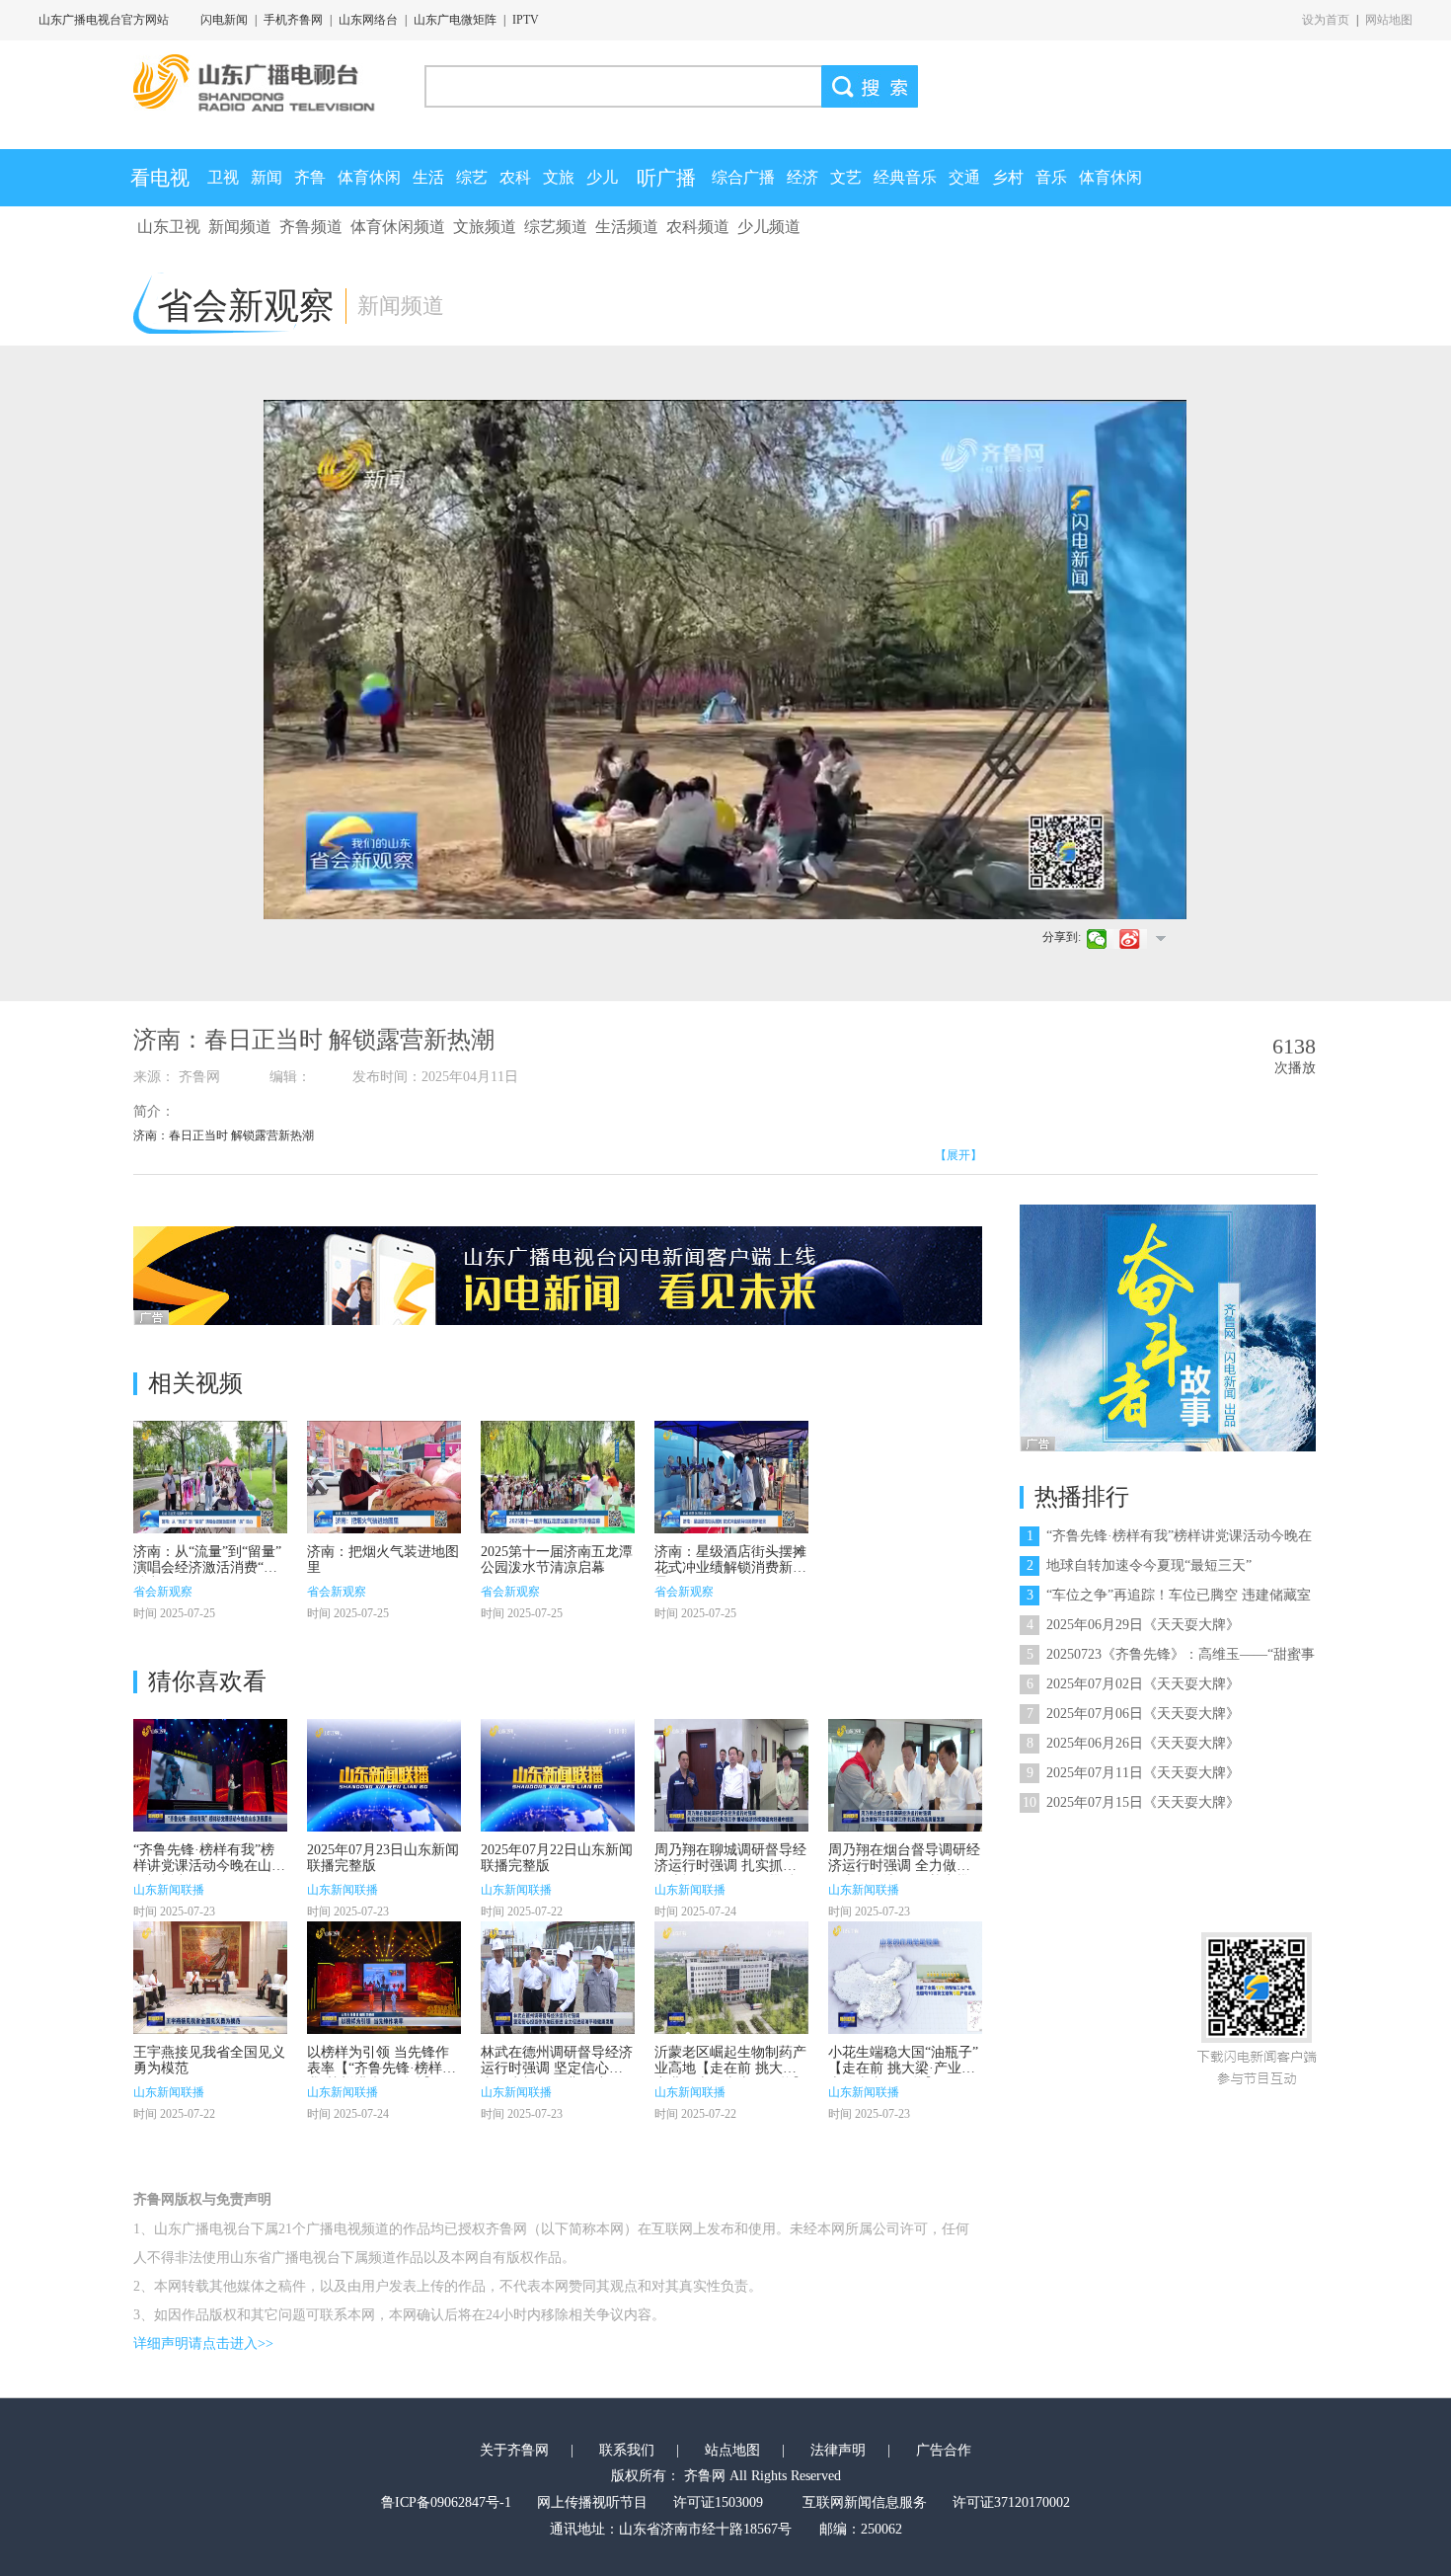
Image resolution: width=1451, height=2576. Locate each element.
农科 (515, 177)
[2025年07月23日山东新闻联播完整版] (384, 1775)
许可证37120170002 (1011, 2502)
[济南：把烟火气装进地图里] (384, 1477)
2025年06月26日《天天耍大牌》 (1133, 1743)
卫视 (223, 177)
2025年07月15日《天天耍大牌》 (1131, 1802)
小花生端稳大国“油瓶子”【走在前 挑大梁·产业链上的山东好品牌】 (903, 2068)
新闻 (267, 177)
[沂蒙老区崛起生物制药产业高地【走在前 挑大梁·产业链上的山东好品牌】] (731, 1978)
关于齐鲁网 (514, 2450)
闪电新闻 (224, 20)
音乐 (1051, 177)
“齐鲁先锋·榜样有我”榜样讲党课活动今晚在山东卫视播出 (209, 1866)
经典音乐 (905, 177)
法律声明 (838, 2450)
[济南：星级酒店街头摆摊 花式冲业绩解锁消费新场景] (731, 1477)
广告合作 (944, 2450)
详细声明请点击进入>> (203, 2343)
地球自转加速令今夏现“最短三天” (1139, 1565)
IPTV (526, 20)
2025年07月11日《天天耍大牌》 (1133, 1773)
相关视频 (195, 1383)
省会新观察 (163, 1592)
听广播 (666, 178)
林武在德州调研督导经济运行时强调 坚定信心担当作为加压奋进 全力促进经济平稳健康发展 (557, 2076)
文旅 (559, 177)
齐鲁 (310, 177)
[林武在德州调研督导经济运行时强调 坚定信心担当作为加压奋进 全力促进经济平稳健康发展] (558, 1978)
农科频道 (698, 227)
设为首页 (1326, 20)
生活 (428, 177)
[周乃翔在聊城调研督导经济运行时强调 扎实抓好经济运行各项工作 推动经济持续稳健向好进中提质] (731, 1775)
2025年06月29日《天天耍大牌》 (1133, 1625)
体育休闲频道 (398, 227)
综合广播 (743, 177)
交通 (964, 177)
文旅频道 (485, 227)
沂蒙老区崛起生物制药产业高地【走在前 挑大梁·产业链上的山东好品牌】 (730, 2068)
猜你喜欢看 (207, 1681)
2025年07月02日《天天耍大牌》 (1133, 1684)
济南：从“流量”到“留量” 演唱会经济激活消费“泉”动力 (208, 1567)
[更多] (1160, 938)
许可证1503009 (718, 2502)
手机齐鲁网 (293, 20)
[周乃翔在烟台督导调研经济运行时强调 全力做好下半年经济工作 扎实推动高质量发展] (905, 1775)
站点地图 (732, 2450)
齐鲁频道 (311, 227)
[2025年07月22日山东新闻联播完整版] (558, 1775)
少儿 (602, 177)
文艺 (846, 177)
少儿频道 (769, 227)
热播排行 (1082, 1497)
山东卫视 (169, 227)
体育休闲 (369, 177)
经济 (802, 177)
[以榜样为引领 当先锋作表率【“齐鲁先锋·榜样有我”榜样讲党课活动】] (384, 1978)
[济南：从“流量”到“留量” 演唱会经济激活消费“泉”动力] (210, 1477)
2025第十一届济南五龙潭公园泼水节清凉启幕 (557, 1560)
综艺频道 (556, 227)
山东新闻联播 (169, 1890)
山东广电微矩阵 (455, 20)
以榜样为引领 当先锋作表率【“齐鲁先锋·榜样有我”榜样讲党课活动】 (382, 2068)
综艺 (472, 177)
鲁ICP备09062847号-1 (446, 2502)
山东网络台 (368, 20)
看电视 (160, 178)
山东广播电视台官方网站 (104, 20)
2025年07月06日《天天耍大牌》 (1133, 1714)
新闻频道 (240, 227)
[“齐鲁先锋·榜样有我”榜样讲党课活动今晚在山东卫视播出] (210, 1775)
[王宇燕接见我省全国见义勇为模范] (210, 1978)
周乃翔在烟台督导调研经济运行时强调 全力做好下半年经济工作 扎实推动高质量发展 (904, 1873)
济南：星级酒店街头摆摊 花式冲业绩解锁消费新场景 (730, 1567)
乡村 (1008, 177)
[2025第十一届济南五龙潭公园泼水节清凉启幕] (558, 1477)
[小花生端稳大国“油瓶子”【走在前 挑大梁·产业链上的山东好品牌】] (905, 1978)
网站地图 (1389, 20)
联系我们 (627, 2450)
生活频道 (627, 227)
